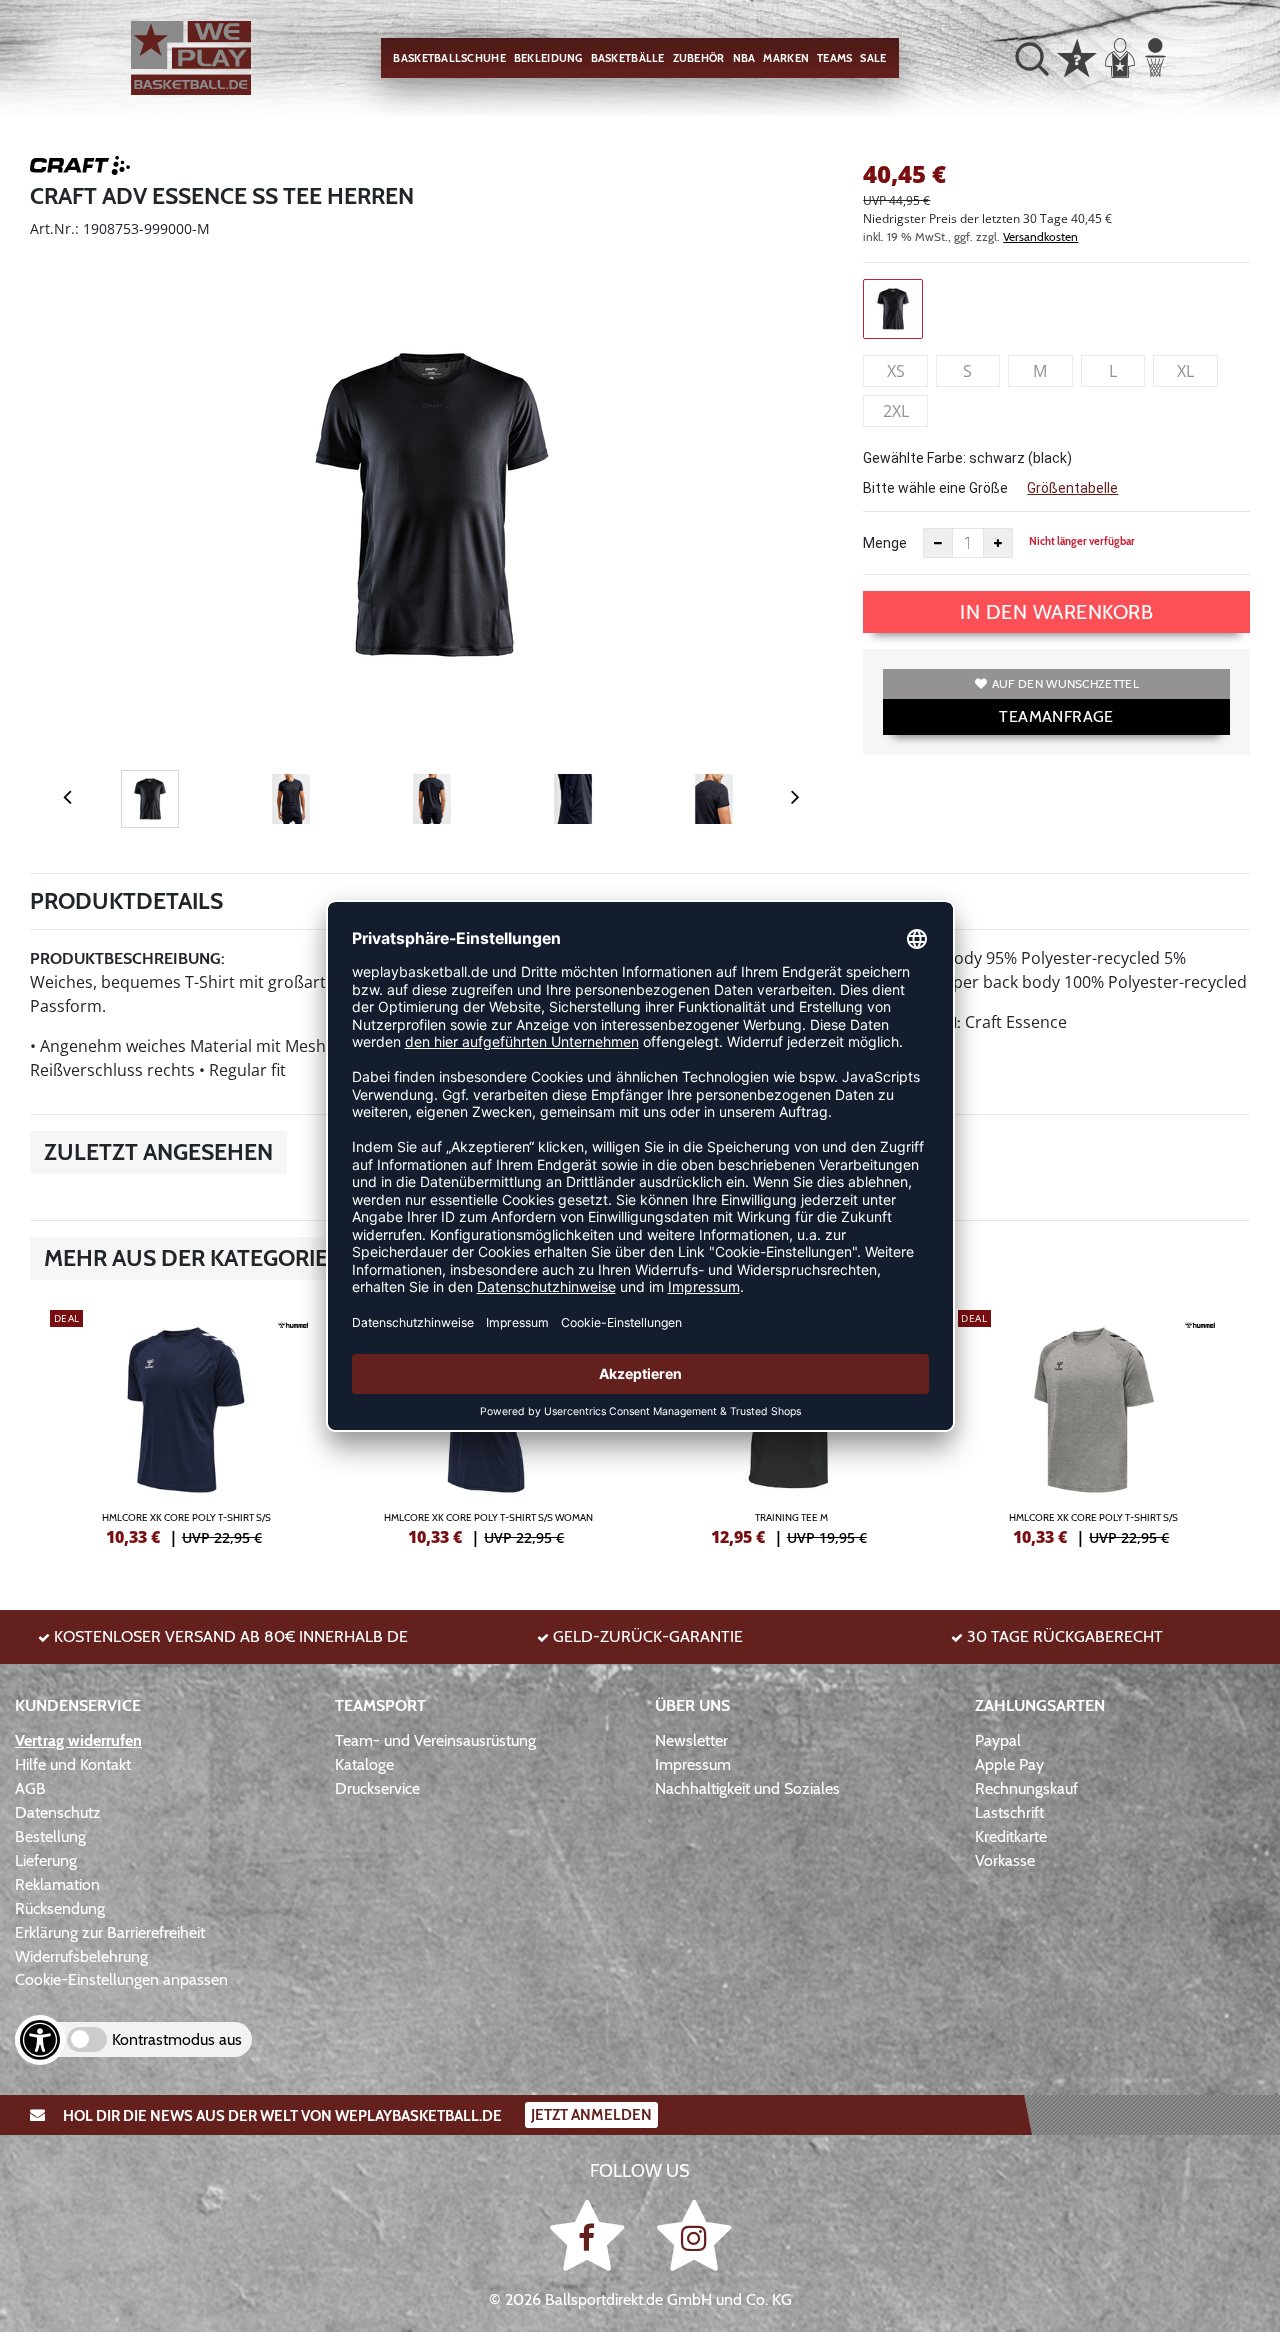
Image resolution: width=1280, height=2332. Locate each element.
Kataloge (364, 1764)
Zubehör (699, 58)
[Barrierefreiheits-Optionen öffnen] (40, 2040)
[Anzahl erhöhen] (998, 543)
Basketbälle (628, 58)
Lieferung (46, 1860)
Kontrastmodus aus (177, 2039)
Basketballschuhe (449, 58)
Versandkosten (1040, 236)
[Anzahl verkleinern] (938, 543)
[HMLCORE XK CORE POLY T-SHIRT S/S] (186, 1425)
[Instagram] (694, 2234)
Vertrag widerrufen (78, 1740)
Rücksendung (60, 1908)
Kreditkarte (1011, 1836)
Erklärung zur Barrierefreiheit (110, 1932)
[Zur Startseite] (191, 58)
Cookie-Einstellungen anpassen (121, 1979)
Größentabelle (1072, 488)
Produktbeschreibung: (127, 958)
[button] (1032, 58)
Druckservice (377, 1788)
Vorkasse (1005, 1860)
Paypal (998, 1740)
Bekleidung (548, 58)
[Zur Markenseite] (80, 169)
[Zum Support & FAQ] (1077, 56)
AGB (30, 1788)
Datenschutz (58, 1812)
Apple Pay (1009, 1764)
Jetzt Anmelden (591, 2115)
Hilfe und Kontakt (73, 1764)
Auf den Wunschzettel (1065, 683)
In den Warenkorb (1056, 612)
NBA (744, 58)
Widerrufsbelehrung (81, 1956)
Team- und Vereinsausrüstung (435, 1740)
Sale (873, 58)
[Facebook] (590, 2234)
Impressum (693, 1764)
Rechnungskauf (1026, 1788)
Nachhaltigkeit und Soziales (747, 1788)
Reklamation (57, 1884)
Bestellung (50, 1836)
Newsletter (691, 1740)
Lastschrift (1009, 1812)
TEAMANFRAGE (1056, 716)
